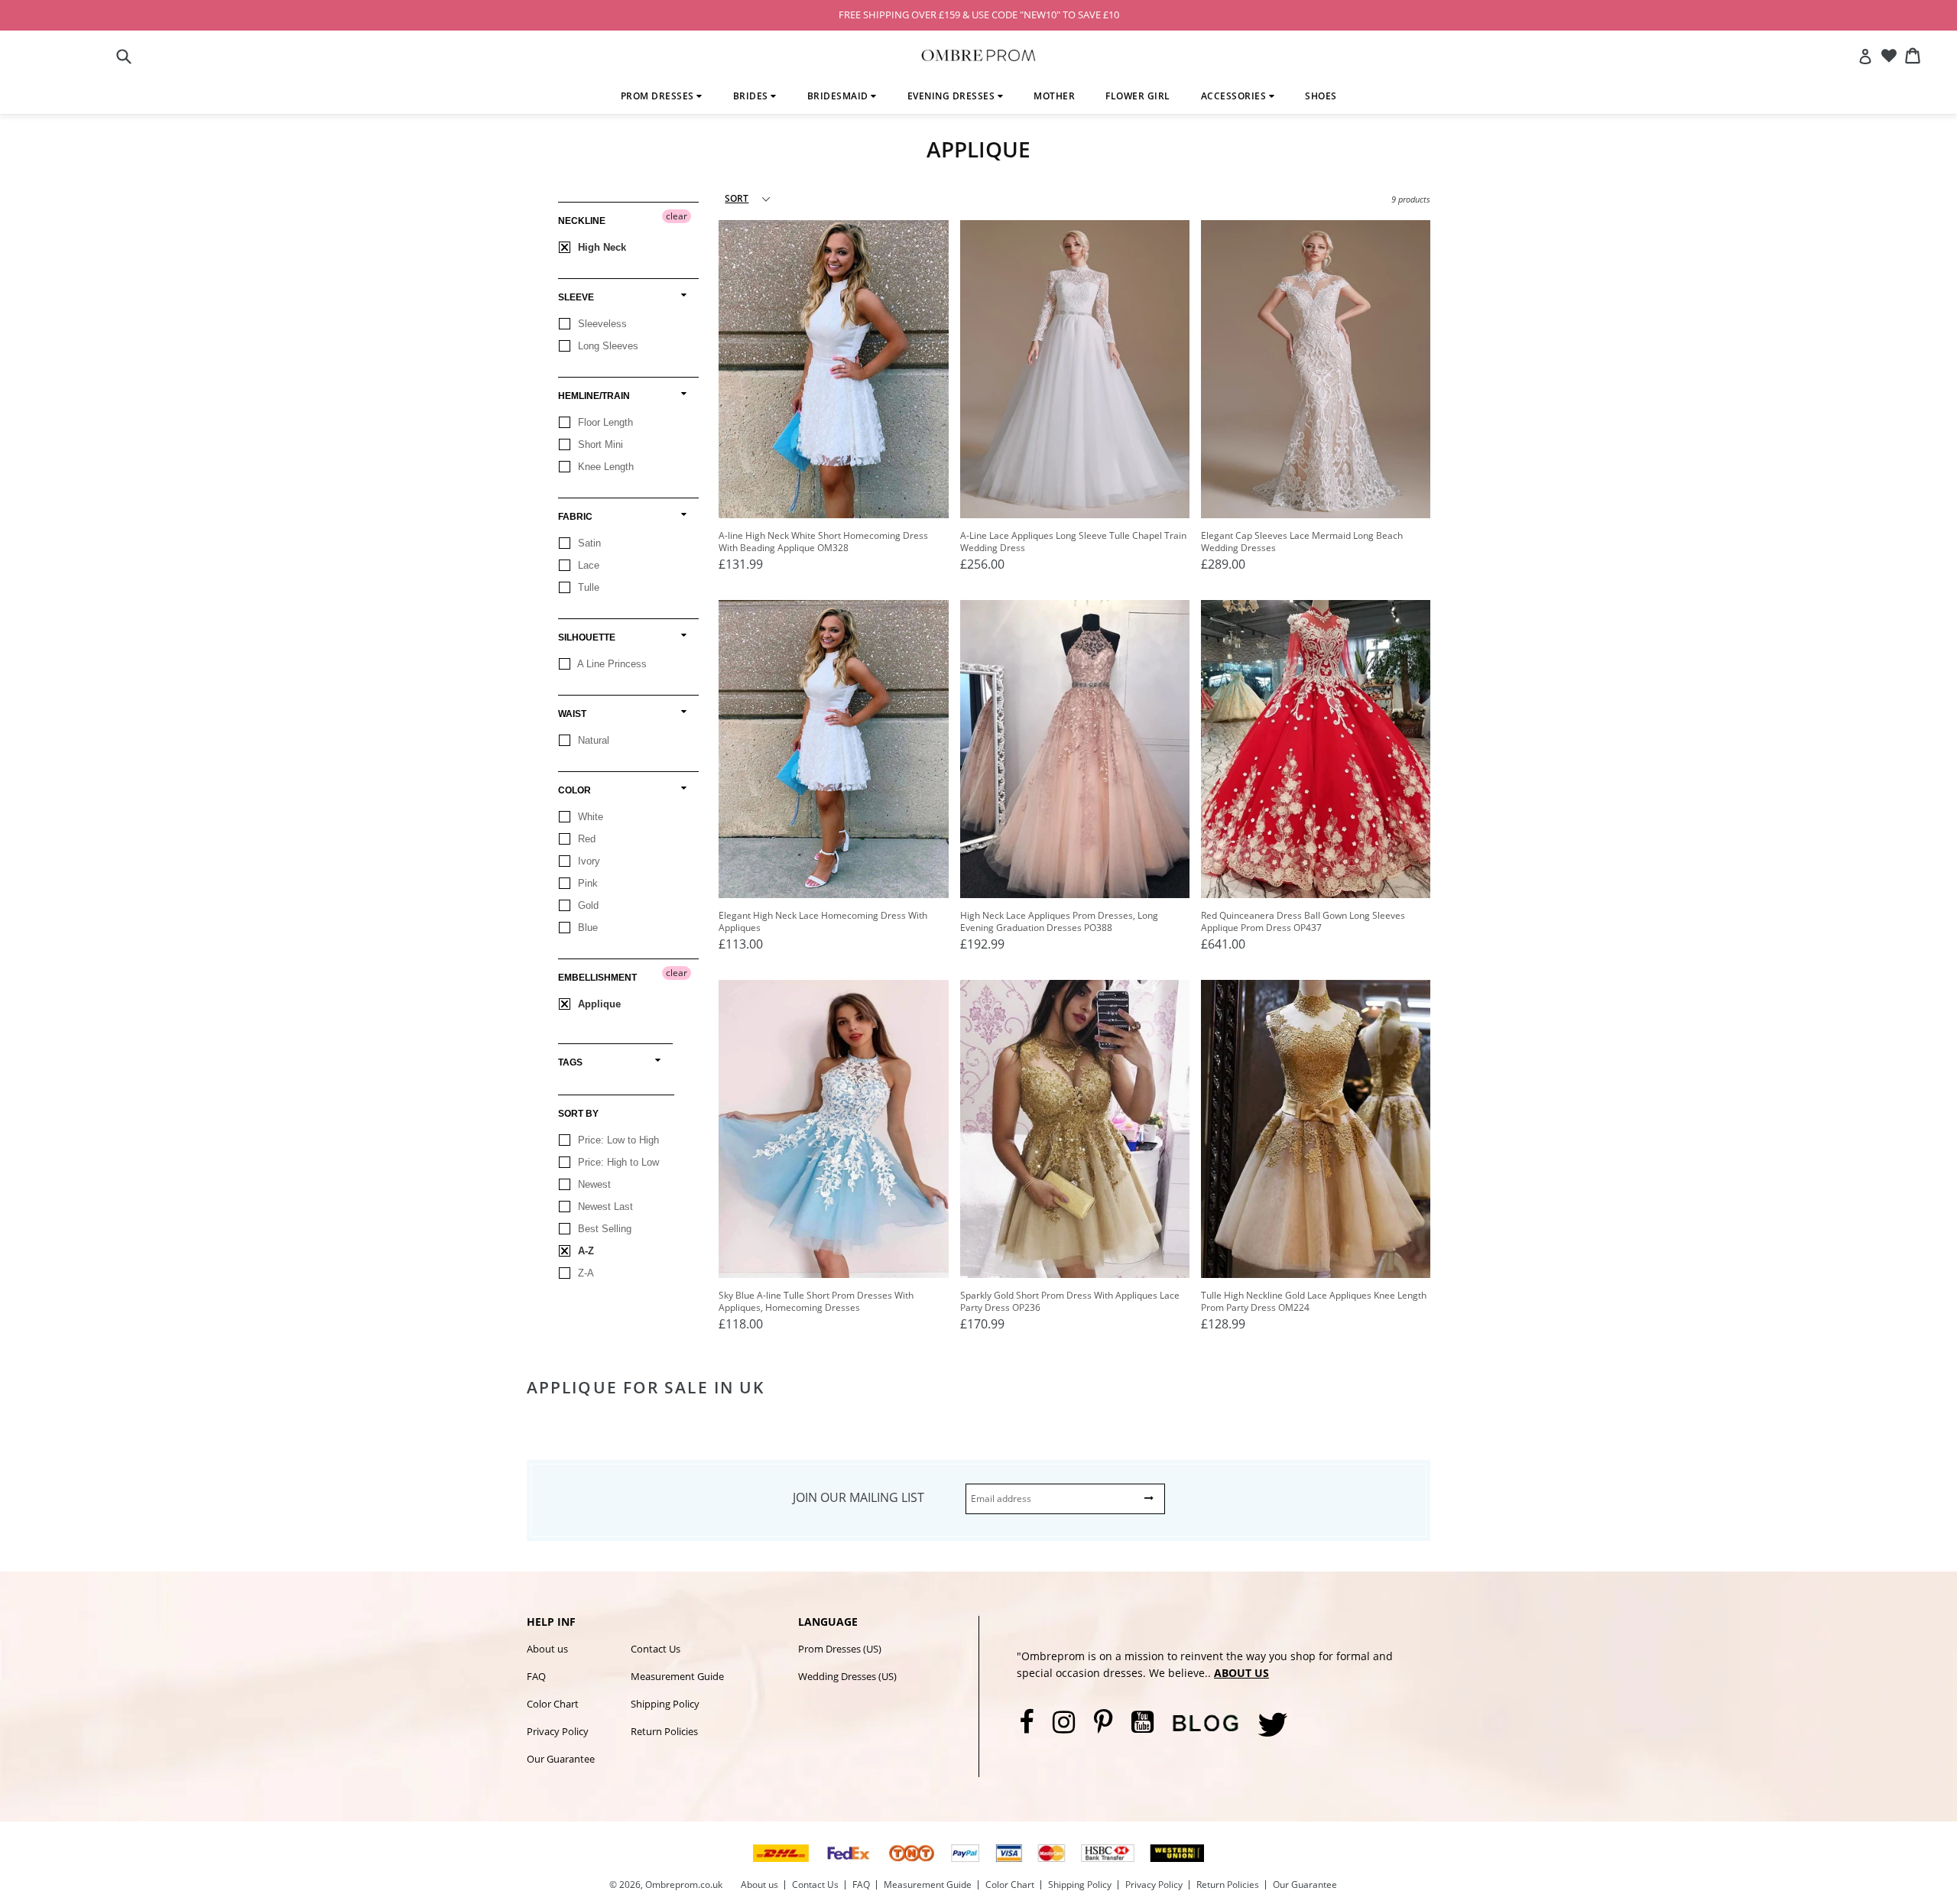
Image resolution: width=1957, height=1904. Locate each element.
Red (585, 839)
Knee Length (604, 467)
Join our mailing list (858, 1497)
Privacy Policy (558, 1731)
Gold (587, 905)
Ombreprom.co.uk (684, 1885)
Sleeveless (601, 324)
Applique (598, 1004)
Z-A (584, 1273)
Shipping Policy (665, 1704)
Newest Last (604, 1207)
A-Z (584, 1251)
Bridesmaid (839, 96)
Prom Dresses (659, 96)
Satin (588, 543)
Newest (593, 1184)
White (589, 817)
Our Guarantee (561, 1759)
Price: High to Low (617, 1162)
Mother (1054, 96)
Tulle (587, 587)
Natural (592, 740)
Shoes (1321, 96)
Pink (586, 883)
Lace (587, 565)
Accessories (1235, 96)
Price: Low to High (617, 1140)
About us (547, 1649)
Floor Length (604, 422)
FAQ (536, 1676)
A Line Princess (611, 664)
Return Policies (664, 1731)
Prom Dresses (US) (840, 1649)
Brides (752, 96)
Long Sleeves (607, 346)
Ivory (587, 861)
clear (677, 216)
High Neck (600, 247)
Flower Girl (1138, 96)
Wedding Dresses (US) (847, 1676)
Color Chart (553, 1704)
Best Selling (603, 1229)
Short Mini (599, 444)
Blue (586, 928)
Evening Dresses (953, 96)
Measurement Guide (677, 1676)
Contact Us (656, 1649)
